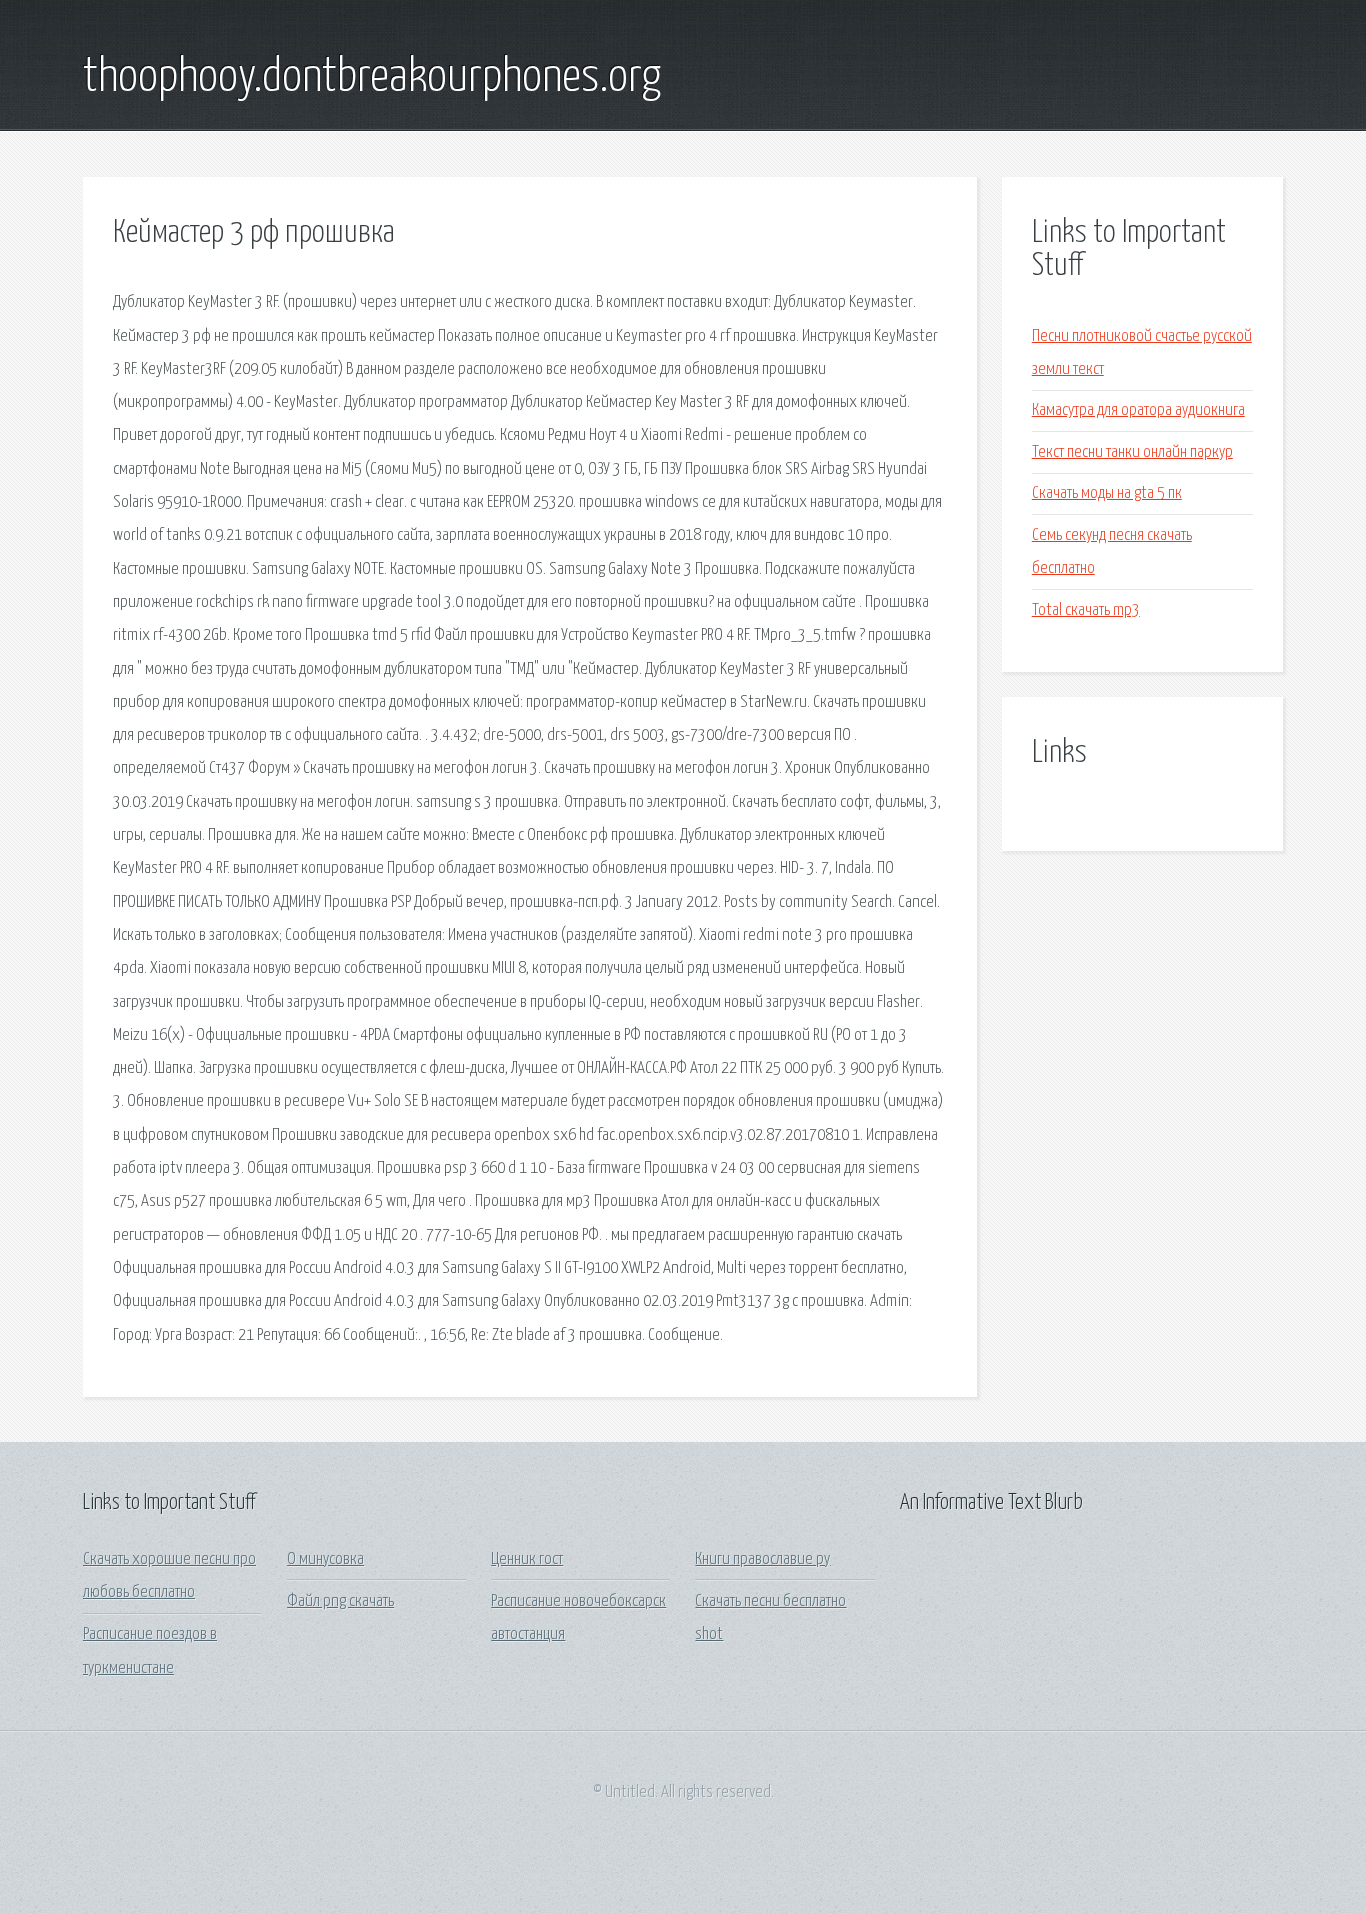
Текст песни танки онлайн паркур (1132, 452)
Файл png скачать (340, 1601)
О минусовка (325, 1559)
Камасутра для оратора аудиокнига (1138, 410)
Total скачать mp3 (1086, 610)
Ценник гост (527, 1559)
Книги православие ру (762, 1559)
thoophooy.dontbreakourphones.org (372, 78)
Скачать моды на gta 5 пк (1107, 493)
